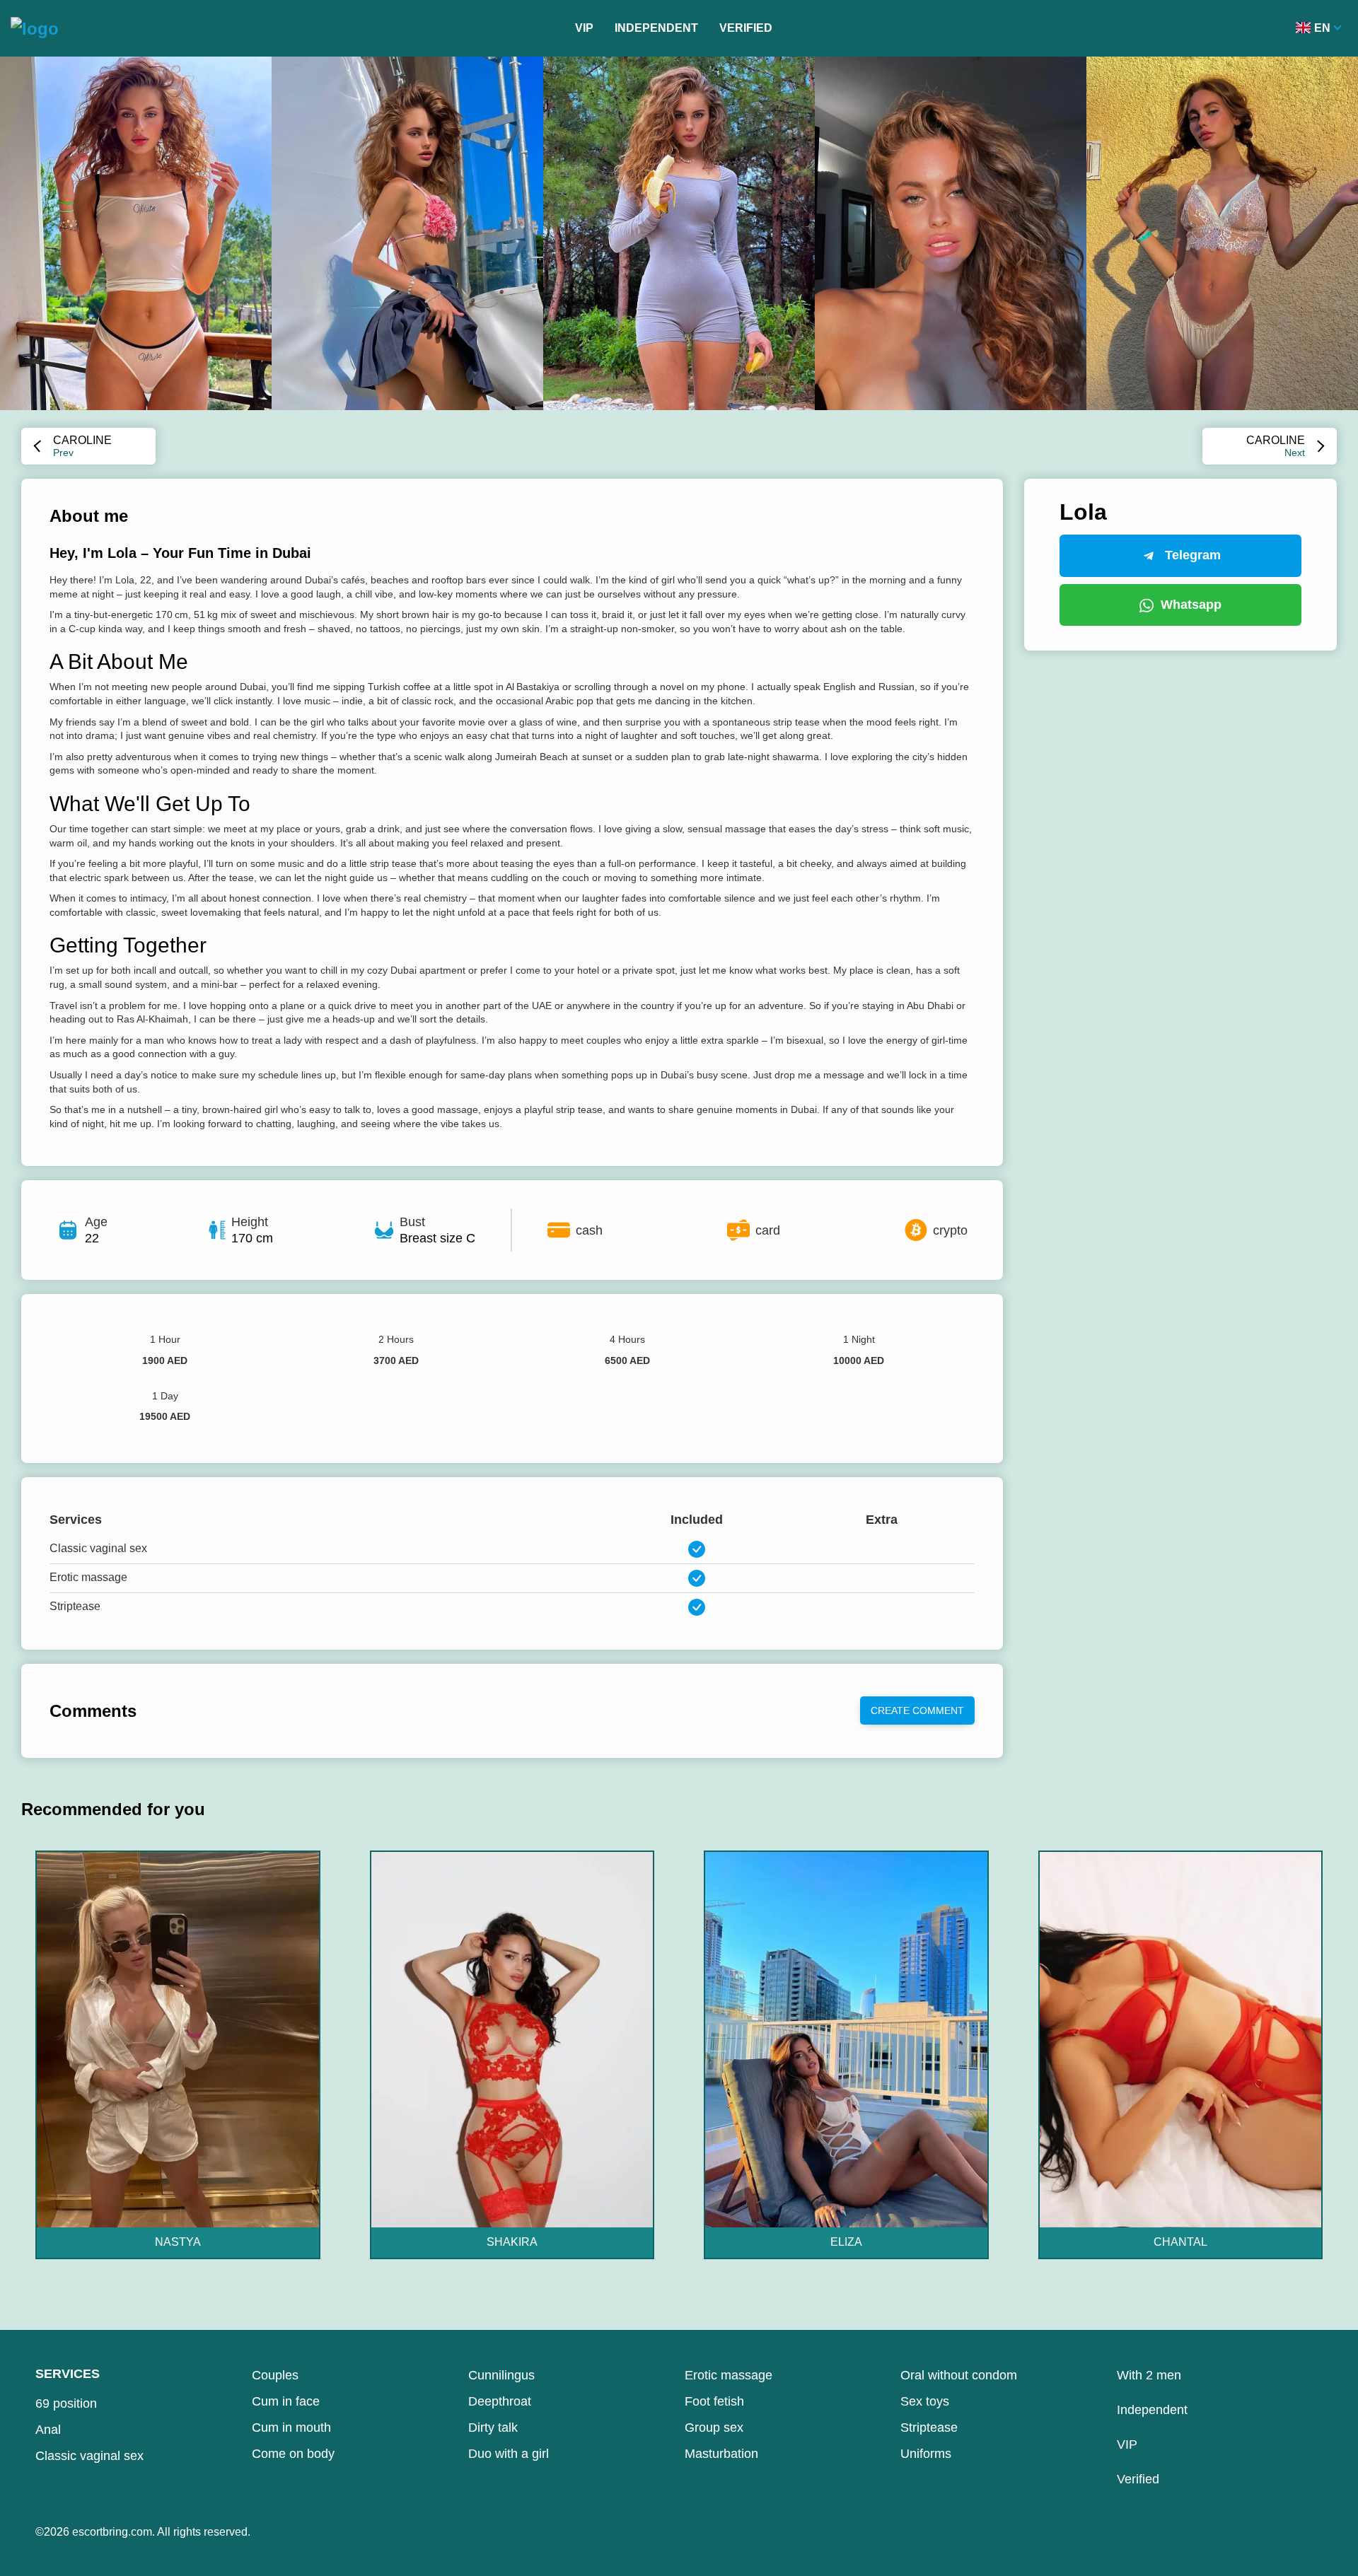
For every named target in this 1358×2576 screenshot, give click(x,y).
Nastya (178, 2242)
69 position (66, 2403)
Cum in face (286, 2401)
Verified (746, 28)
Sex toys (925, 2401)
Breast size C (437, 1238)
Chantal (1180, 2242)
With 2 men (1149, 2375)
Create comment (917, 1710)
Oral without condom (959, 2375)
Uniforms (926, 2454)
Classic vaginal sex (89, 2456)
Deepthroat (500, 2401)
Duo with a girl (509, 2454)
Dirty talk (493, 2428)
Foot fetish (714, 2401)
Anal (48, 2430)
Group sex (714, 2428)
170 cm (252, 1238)
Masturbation (721, 2454)
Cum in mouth (291, 2428)
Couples (275, 2375)
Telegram (1193, 555)
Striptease (929, 2428)
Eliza (846, 2242)
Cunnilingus (501, 2375)
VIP (584, 28)
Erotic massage (729, 2375)
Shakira (512, 2242)
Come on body (293, 2454)
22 (92, 1238)
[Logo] (35, 28)
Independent (656, 28)
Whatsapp (1191, 605)
